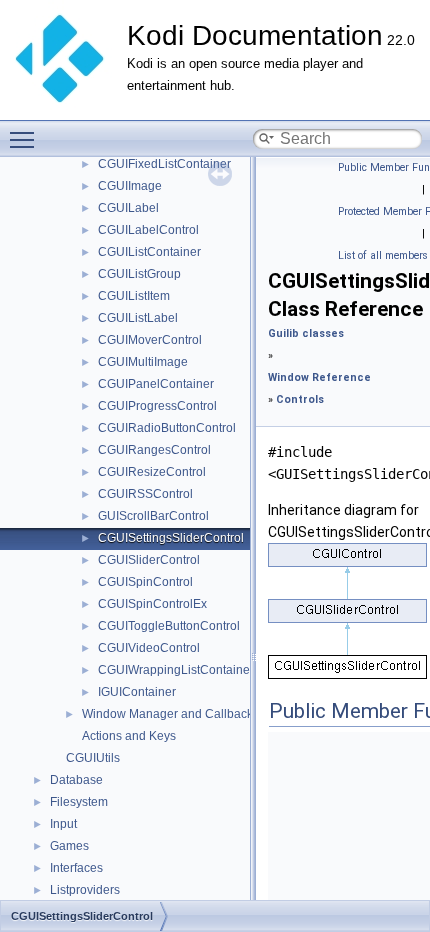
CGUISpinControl (145, 582)
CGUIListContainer (149, 252)
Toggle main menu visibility (26, 139)
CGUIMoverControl (150, 340)
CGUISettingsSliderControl (171, 538)
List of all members (383, 255)
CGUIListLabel (138, 318)
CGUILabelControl (148, 230)
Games (69, 846)
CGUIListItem (134, 296)
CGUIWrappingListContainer (176, 670)
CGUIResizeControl (152, 472)
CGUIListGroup (139, 274)
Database (76, 780)
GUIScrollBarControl (153, 516)
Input (63, 824)
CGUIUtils (93, 758)
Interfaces (76, 868)
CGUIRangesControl (154, 450)
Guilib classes (306, 333)
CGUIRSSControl (145, 494)
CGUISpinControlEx (152, 604)
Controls (300, 399)
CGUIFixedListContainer (164, 164)
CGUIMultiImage (143, 362)
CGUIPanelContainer (156, 384)
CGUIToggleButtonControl (169, 626)
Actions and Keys (129, 736)
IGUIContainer (137, 692)
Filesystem (79, 802)
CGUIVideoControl (149, 648)
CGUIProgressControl (157, 406)
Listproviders (85, 890)
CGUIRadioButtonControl (167, 428)
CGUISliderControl (149, 560)
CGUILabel (128, 208)
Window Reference (319, 377)
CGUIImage (130, 186)
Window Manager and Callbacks (170, 714)
